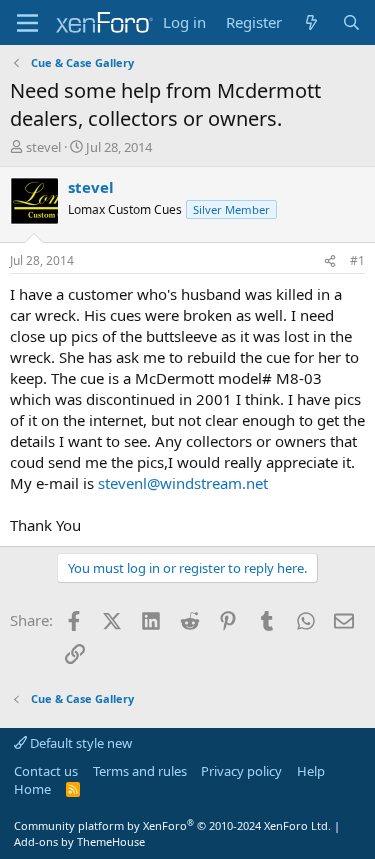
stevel (43, 147)
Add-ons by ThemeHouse (79, 841)
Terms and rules (140, 771)
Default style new (79, 743)
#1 (357, 260)
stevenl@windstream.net (183, 483)
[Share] (330, 261)
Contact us (46, 771)
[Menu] (27, 23)
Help (311, 771)
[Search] (351, 22)
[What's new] (311, 22)
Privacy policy (241, 771)
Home (32, 789)
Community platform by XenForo (172, 825)
